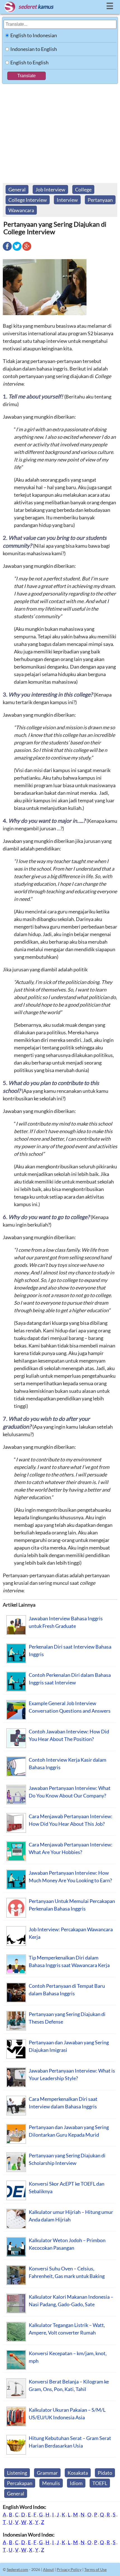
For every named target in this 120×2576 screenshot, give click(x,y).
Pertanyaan (100, 200)
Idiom (76, 2483)
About (48, 2569)
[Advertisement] (60, 131)
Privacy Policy (69, 2569)
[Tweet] (17, 250)
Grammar (47, 2473)
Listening (17, 2473)
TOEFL (100, 2483)
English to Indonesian (34, 35)
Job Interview (50, 189)
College (83, 189)
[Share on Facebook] (7, 250)
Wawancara (21, 210)
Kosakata (78, 2473)
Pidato (105, 2473)
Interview (67, 200)
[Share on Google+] (27, 250)
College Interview (28, 200)
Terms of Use (95, 2569)
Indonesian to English (34, 49)
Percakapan (20, 2483)
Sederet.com (17, 2569)
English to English (29, 62)
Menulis (51, 2483)
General (17, 189)
